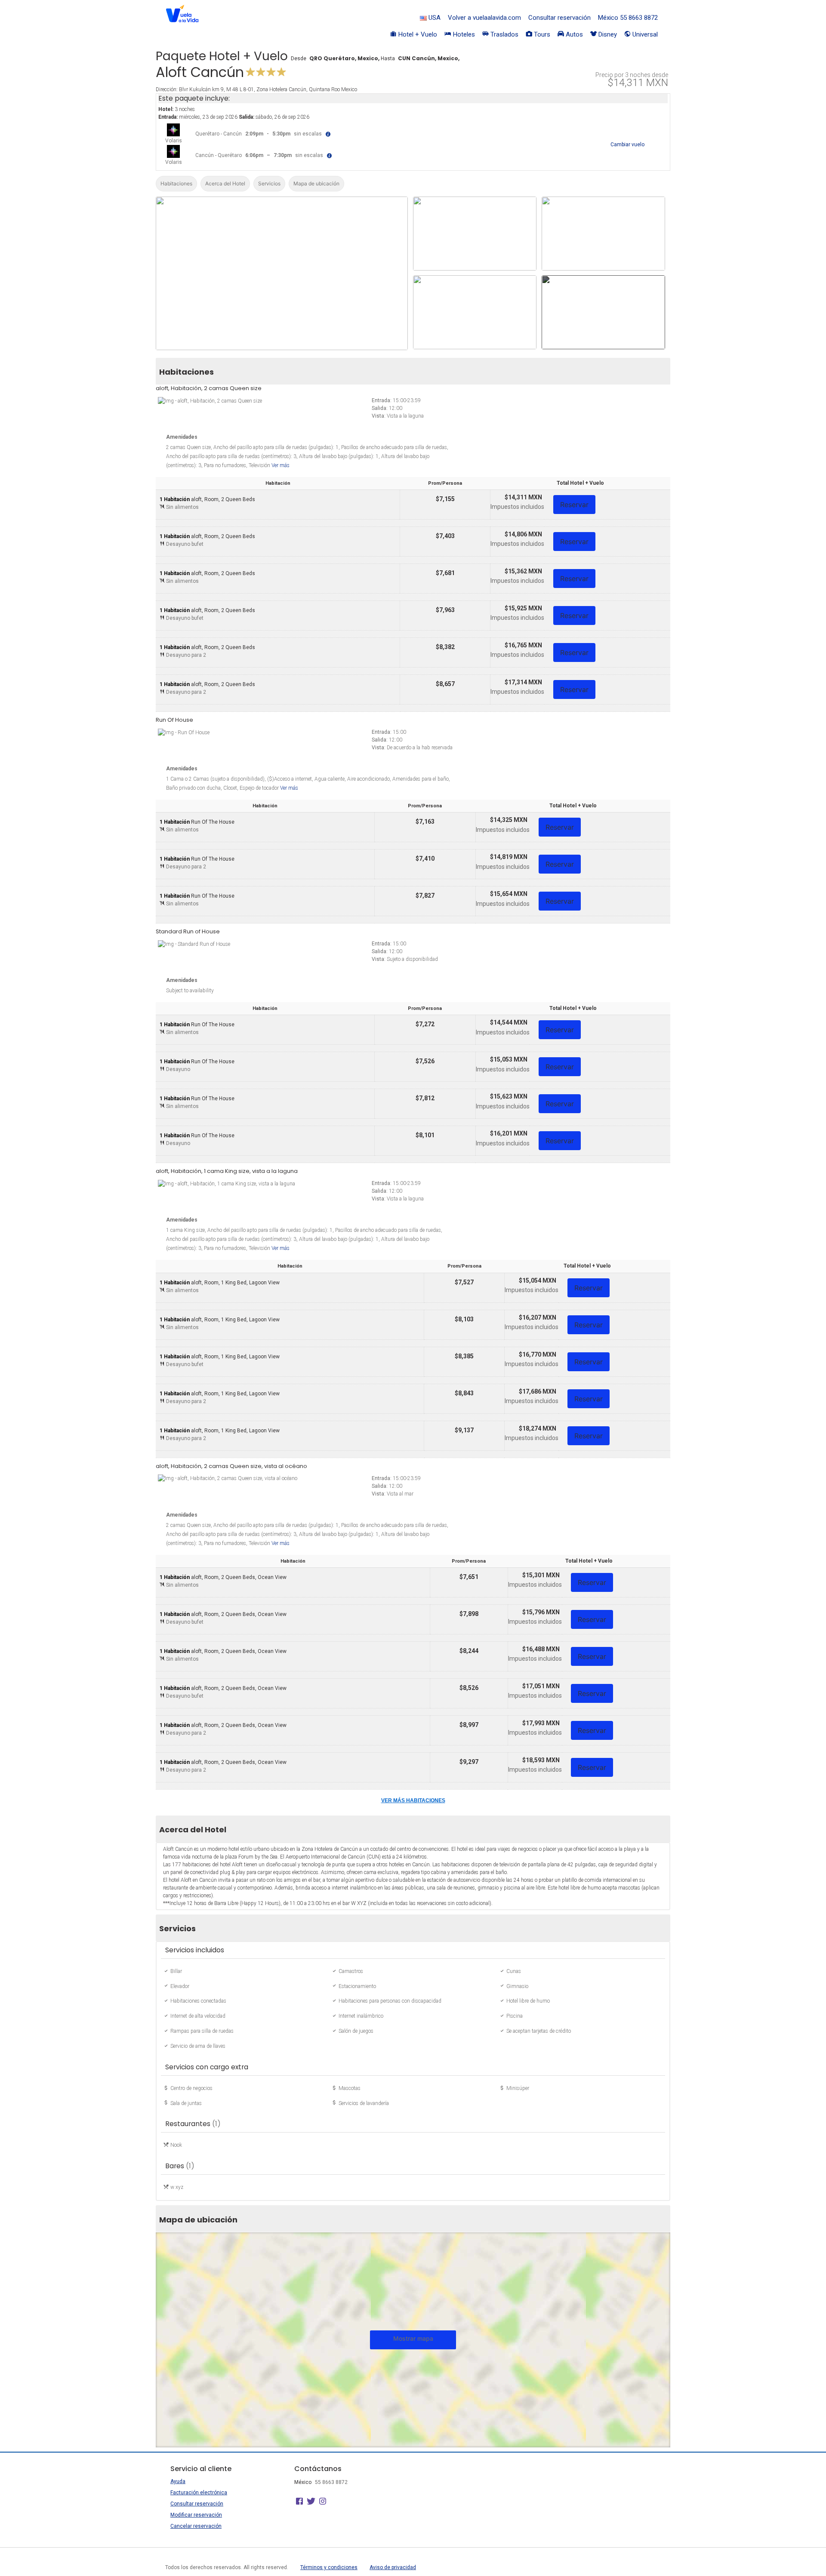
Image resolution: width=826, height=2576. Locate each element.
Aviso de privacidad (393, 2567)
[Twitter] (311, 2502)
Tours (541, 34)
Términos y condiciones (329, 2567)
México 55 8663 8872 (628, 18)
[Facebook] (299, 2502)
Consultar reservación (559, 18)
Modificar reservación (196, 2515)
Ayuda (178, 2481)
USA (434, 18)
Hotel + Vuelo (417, 34)
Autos (573, 34)
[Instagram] (323, 2502)
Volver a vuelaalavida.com (484, 18)
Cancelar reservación (196, 2526)
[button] (331, 134)
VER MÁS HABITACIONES (413, 1800)
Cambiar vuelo (627, 145)
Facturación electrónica (199, 2493)
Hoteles (463, 34)
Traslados (504, 34)
